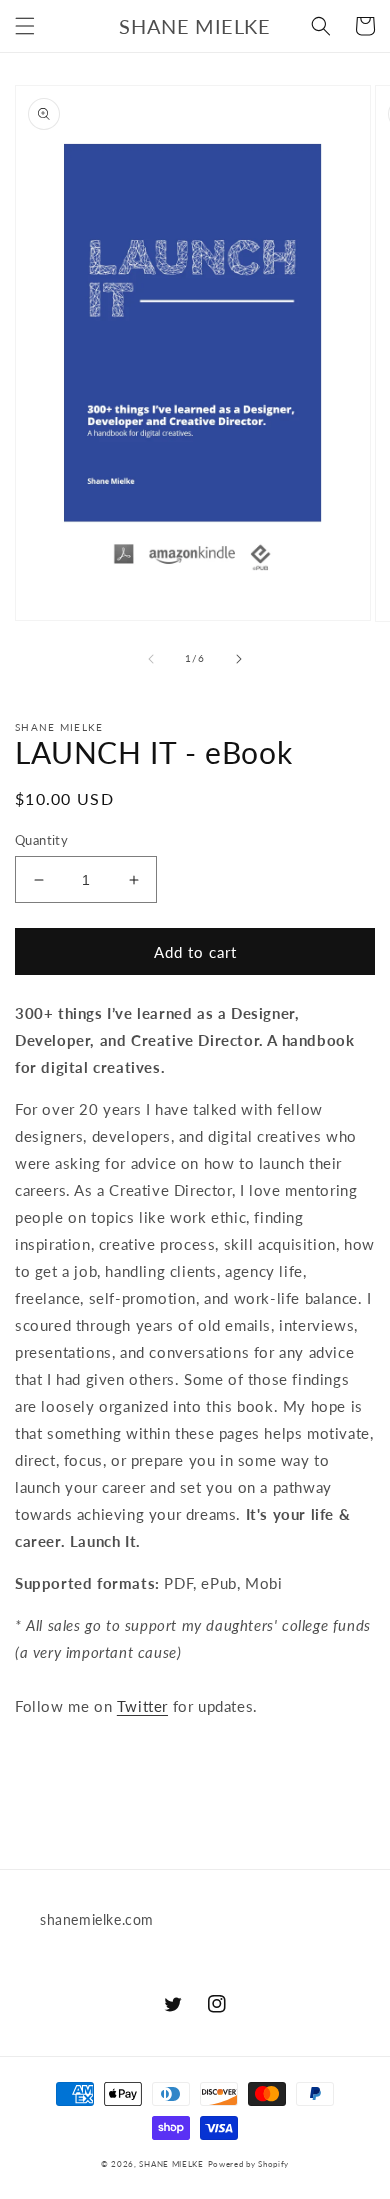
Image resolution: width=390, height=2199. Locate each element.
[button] (25, 26)
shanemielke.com (97, 1919)
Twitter (142, 1706)
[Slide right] (239, 659)
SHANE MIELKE (171, 2164)
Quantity (41, 840)
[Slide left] (151, 659)
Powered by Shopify (249, 2164)
